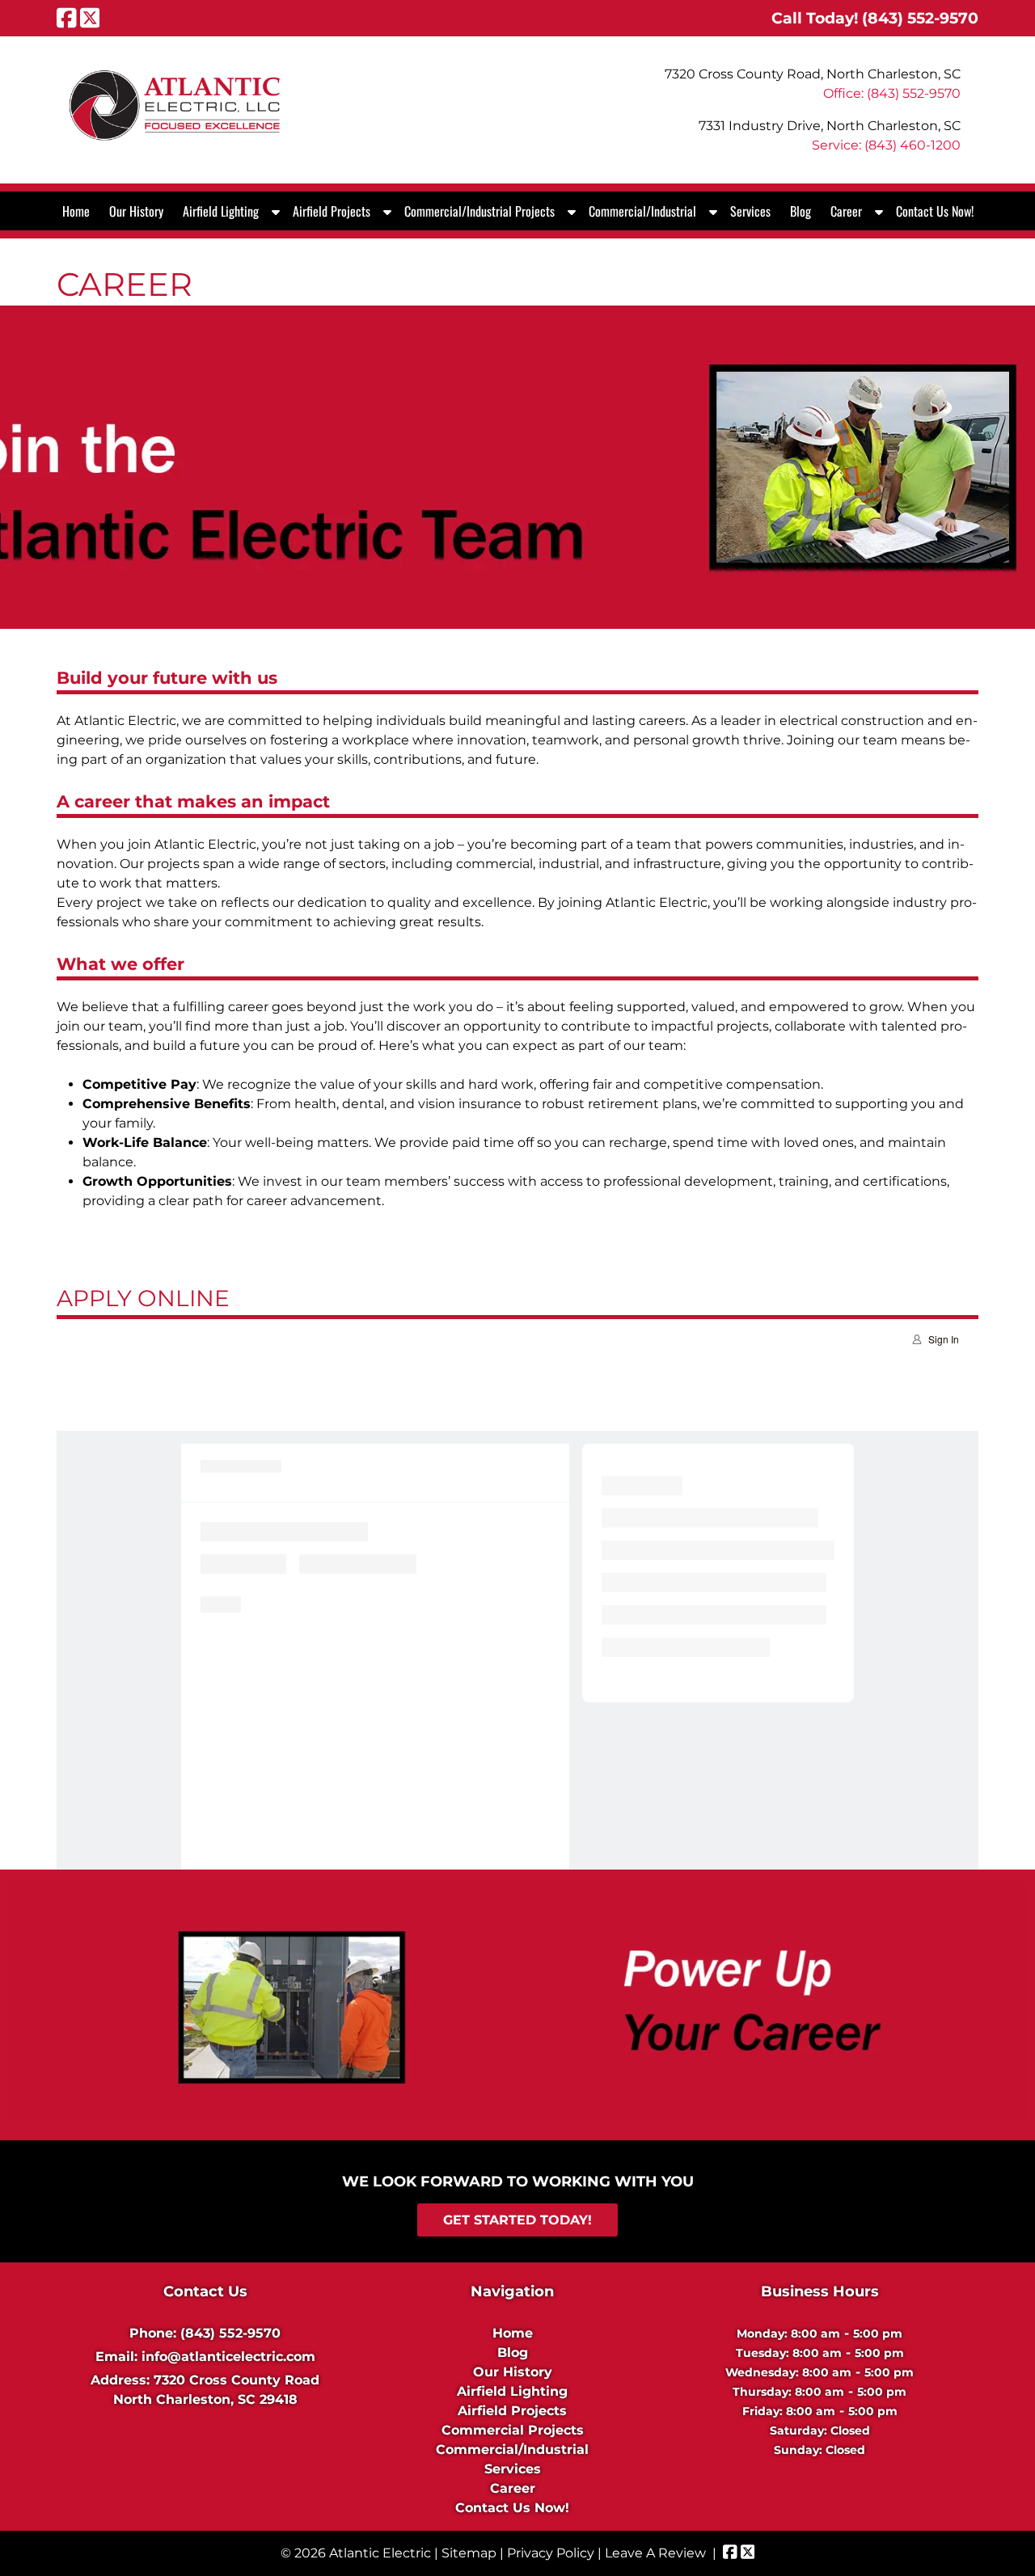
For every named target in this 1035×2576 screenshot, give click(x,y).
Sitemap (469, 2553)
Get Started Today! (517, 2220)
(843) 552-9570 (230, 2333)
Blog (801, 211)
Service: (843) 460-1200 (886, 145)
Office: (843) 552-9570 (892, 93)
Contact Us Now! (935, 211)
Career (846, 211)
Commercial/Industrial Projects (479, 211)
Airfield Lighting (221, 211)
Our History (136, 211)
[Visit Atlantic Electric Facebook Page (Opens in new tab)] (67, 18)
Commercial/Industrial (642, 211)
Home (76, 211)
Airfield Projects (332, 211)
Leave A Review (655, 2553)
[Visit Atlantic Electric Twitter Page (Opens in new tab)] (90, 18)
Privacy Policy (551, 2553)
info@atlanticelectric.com (228, 2357)
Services (750, 211)
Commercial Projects (513, 2430)
